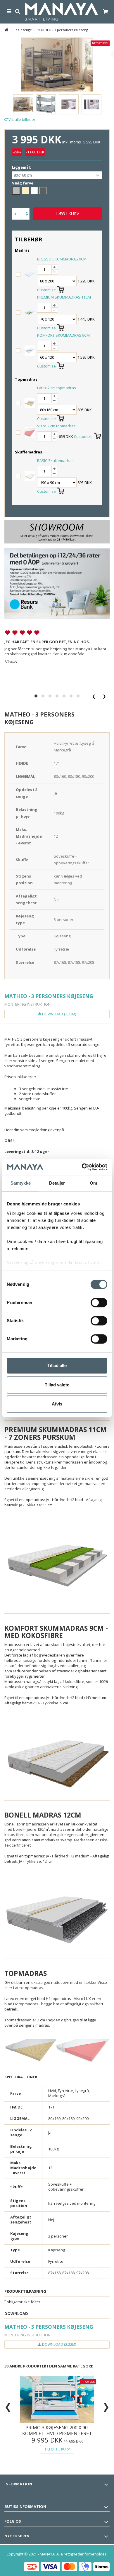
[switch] (99, 1303)
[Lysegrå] (16, 191)
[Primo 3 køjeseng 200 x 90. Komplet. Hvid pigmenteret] (57, 2400)
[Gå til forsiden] (6, 30)
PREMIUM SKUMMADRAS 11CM (64, 297)
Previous (7, 97)
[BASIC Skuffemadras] (30, 476)
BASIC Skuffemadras (55, 460)
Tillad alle (57, 1365)
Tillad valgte (57, 1385)
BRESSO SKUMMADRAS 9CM (62, 259)
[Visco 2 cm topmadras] (30, 432)
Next (107, 97)
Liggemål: (22, 167)
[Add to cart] (61, 288)
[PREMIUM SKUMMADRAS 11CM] (30, 312)
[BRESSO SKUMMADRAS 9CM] (30, 274)
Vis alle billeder (21, 119)
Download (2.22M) (59, 1014)
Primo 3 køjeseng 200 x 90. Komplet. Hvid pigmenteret (57, 2431)
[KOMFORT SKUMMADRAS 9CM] (30, 350)
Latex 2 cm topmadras (57, 388)
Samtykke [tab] (21, 1183)
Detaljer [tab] (57, 1183)
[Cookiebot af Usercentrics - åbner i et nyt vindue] (82, 1167)
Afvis (57, 1404)
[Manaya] (61, 12)
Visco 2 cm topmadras (56, 426)
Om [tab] (93, 1183)
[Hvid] (34, 191)
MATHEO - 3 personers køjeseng (49, 996)
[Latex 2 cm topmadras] (30, 403)
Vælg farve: (24, 183)
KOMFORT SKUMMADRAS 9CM (63, 335)
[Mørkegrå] (43, 191)
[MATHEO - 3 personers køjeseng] (23, 104)
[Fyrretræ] (25, 191)
